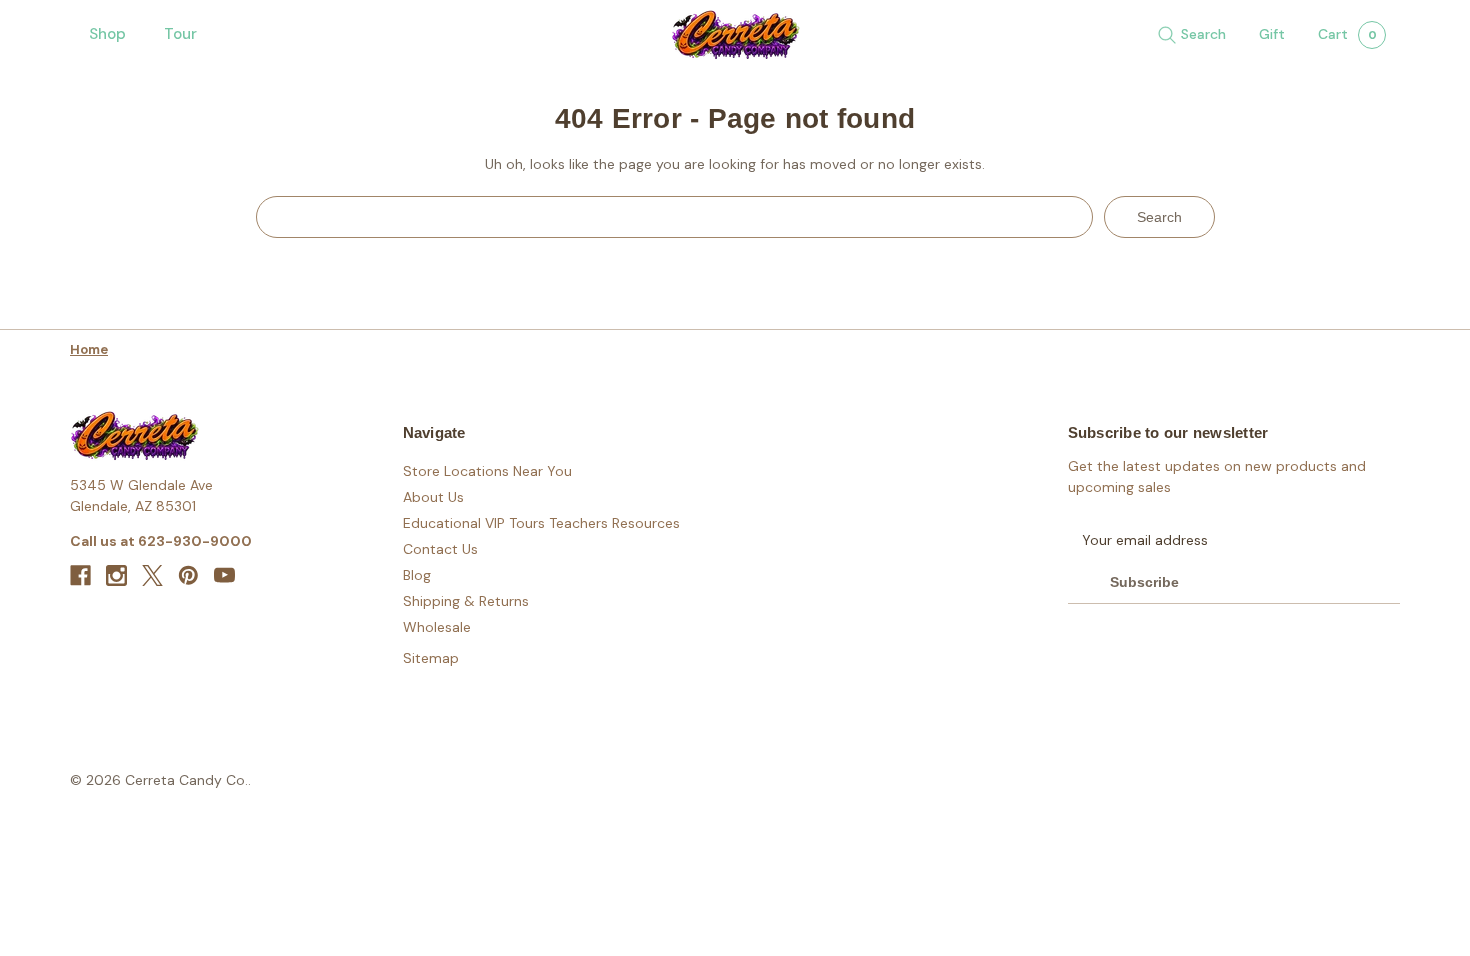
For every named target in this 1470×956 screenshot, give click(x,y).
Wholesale (437, 627)
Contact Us (440, 549)
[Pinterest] (188, 575)
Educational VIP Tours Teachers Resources (541, 523)
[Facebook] (80, 575)
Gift (1272, 34)
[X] (152, 575)
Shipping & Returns (466, 601)
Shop (107, 34)
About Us (433, 497)
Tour (180, 34)
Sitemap (431, 658)
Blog (417, 575)
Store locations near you (487, 471)
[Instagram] (116, 575)
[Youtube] (224, 575)
